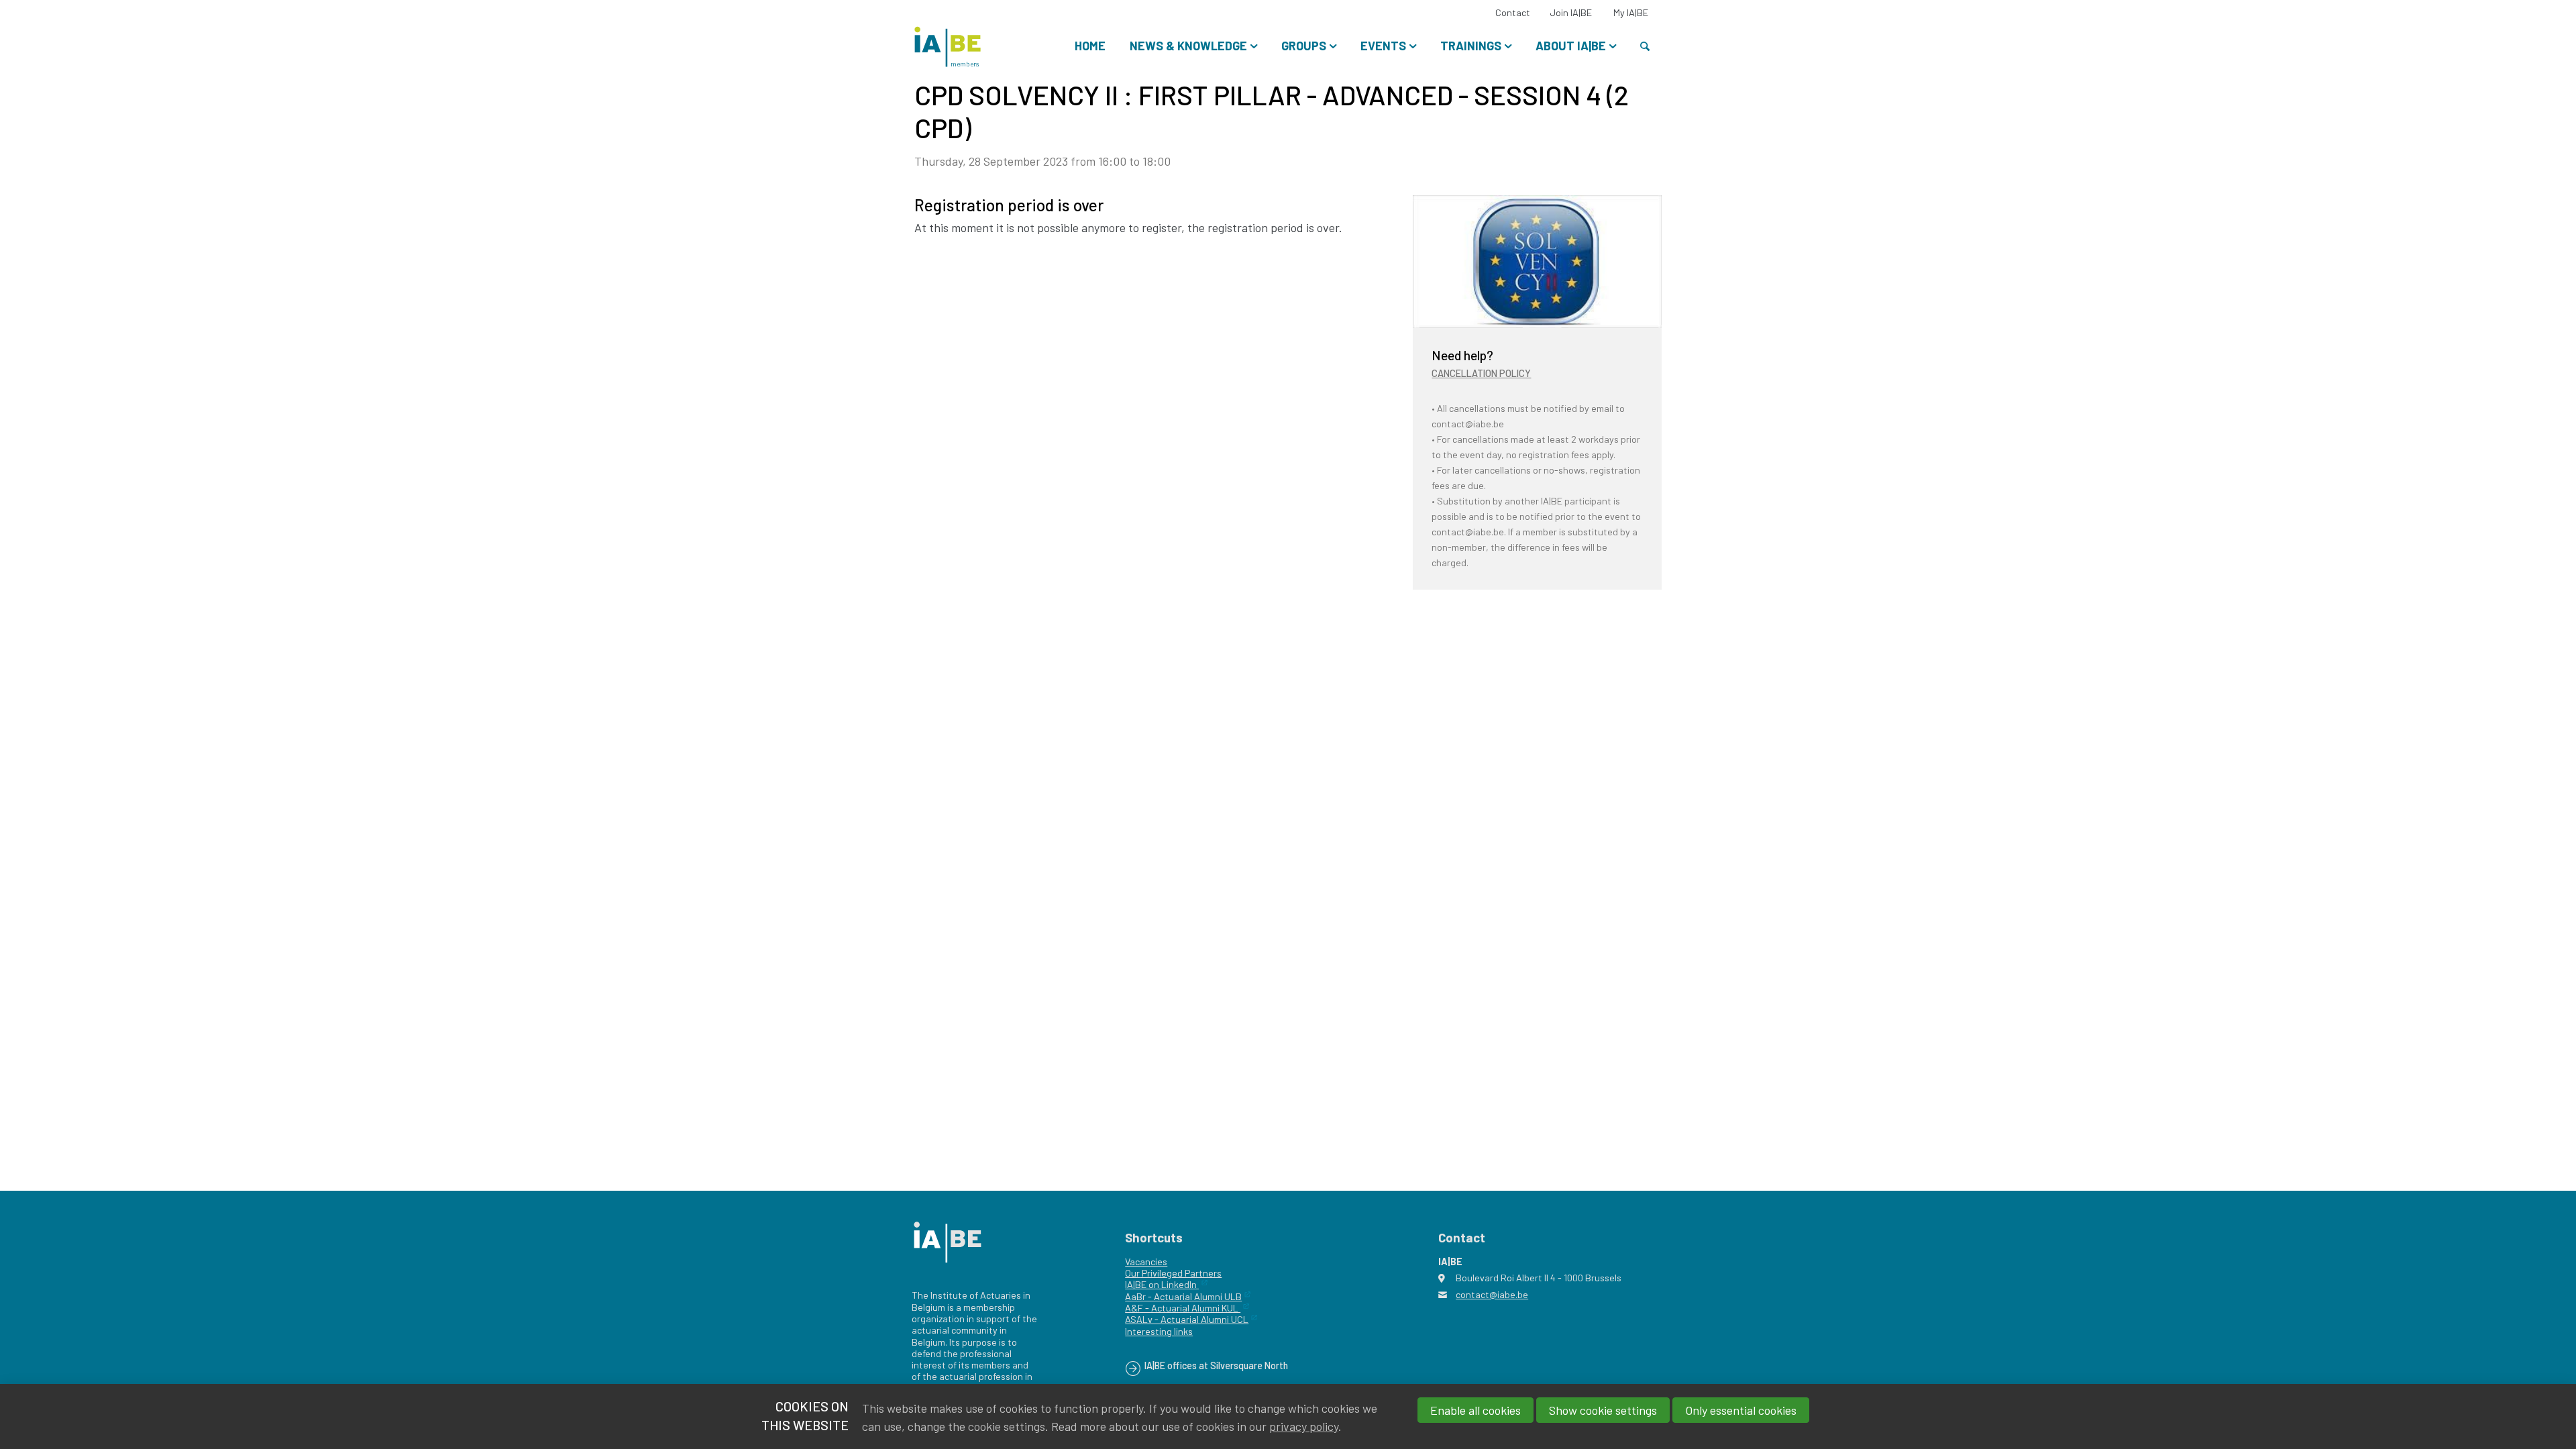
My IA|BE (1631, 12)
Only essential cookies (1741, 1410)
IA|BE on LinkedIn (1162, 1284)
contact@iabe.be (1492, 1294)
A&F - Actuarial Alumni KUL (1183, 1308)
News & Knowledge (1188, 46)
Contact (1513, 12)
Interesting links (1159, 1331)
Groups (1304, 46)
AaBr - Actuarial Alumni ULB (1183, 1296)
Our (1132, 1273)
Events (1383, 46)
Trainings (1471, 46)
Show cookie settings (1603, 1410)
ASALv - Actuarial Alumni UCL (1187, 1319)
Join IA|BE (1571, 12)
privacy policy (1304, 1426)
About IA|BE (1571, 46)
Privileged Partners (1181, 1273)
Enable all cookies (1475, 1410)
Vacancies (1146, 1262)
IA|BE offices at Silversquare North (1216, 1365)
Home (1090, 46)
